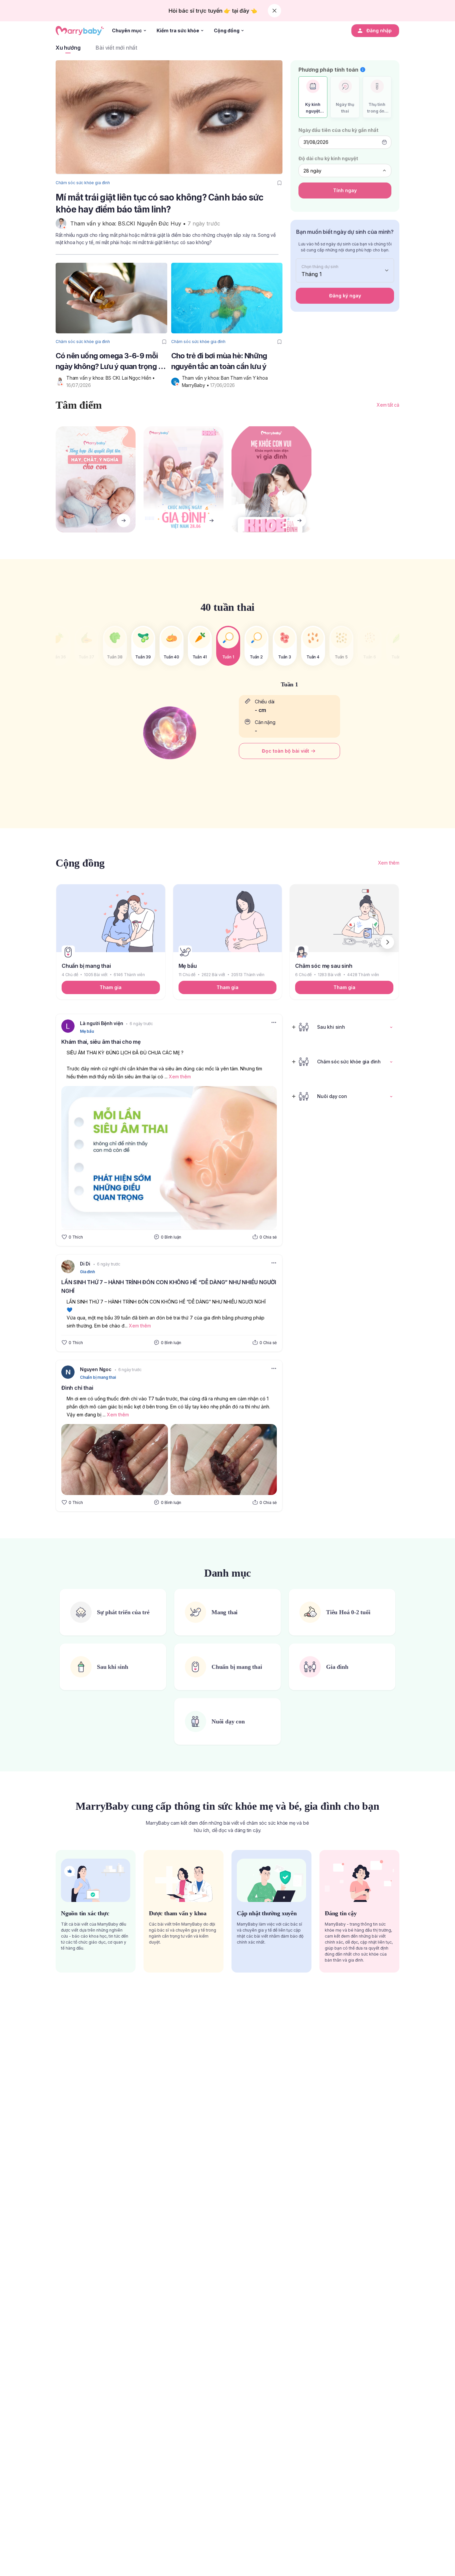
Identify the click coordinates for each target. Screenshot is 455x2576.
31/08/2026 (316, 142)
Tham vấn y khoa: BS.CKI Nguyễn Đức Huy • (129, 223)
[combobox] (345, 171)
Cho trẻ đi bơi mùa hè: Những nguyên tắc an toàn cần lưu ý (219, 361)
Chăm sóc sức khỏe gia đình (83, 183)
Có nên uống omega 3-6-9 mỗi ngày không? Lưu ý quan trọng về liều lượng (111, 362)
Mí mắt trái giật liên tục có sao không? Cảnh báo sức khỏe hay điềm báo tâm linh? (159, 203)
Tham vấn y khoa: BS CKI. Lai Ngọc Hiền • (111, 378)
